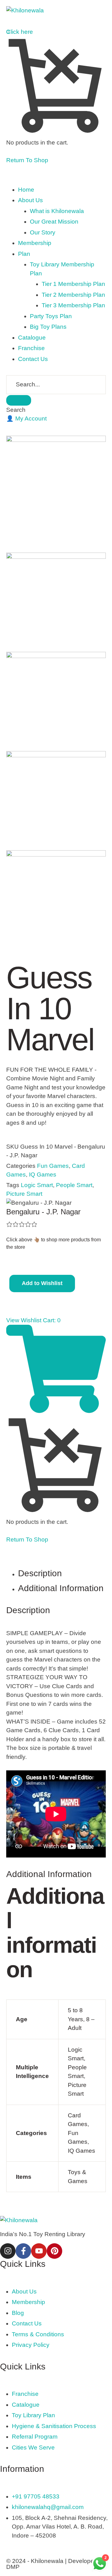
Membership (28, 2302)
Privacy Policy (31, 2345)
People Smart (74, 1185)
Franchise (25, 2394)
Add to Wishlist (42, 1283)
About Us (24, 2291)
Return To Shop (27, 160)
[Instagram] (8, 2251)
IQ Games (43, 1175)
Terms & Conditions (38, 2334)
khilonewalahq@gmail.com (48, 2507)
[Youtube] (39, 2251)
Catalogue (26, 2405)
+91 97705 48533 (36, 2496)
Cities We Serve (33, 2447)
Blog (18, 2313)
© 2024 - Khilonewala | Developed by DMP (56, 2564)
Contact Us (27, 2323)
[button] (26, 418)
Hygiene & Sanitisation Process (54, 2426)
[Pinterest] (54, 2251)
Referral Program (35, 2437)
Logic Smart (37, 1185)
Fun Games (53, 1166)
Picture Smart (24, 1194)
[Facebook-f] (23, 2251)
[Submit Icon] (19, 400)
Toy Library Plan (33, 2415)
